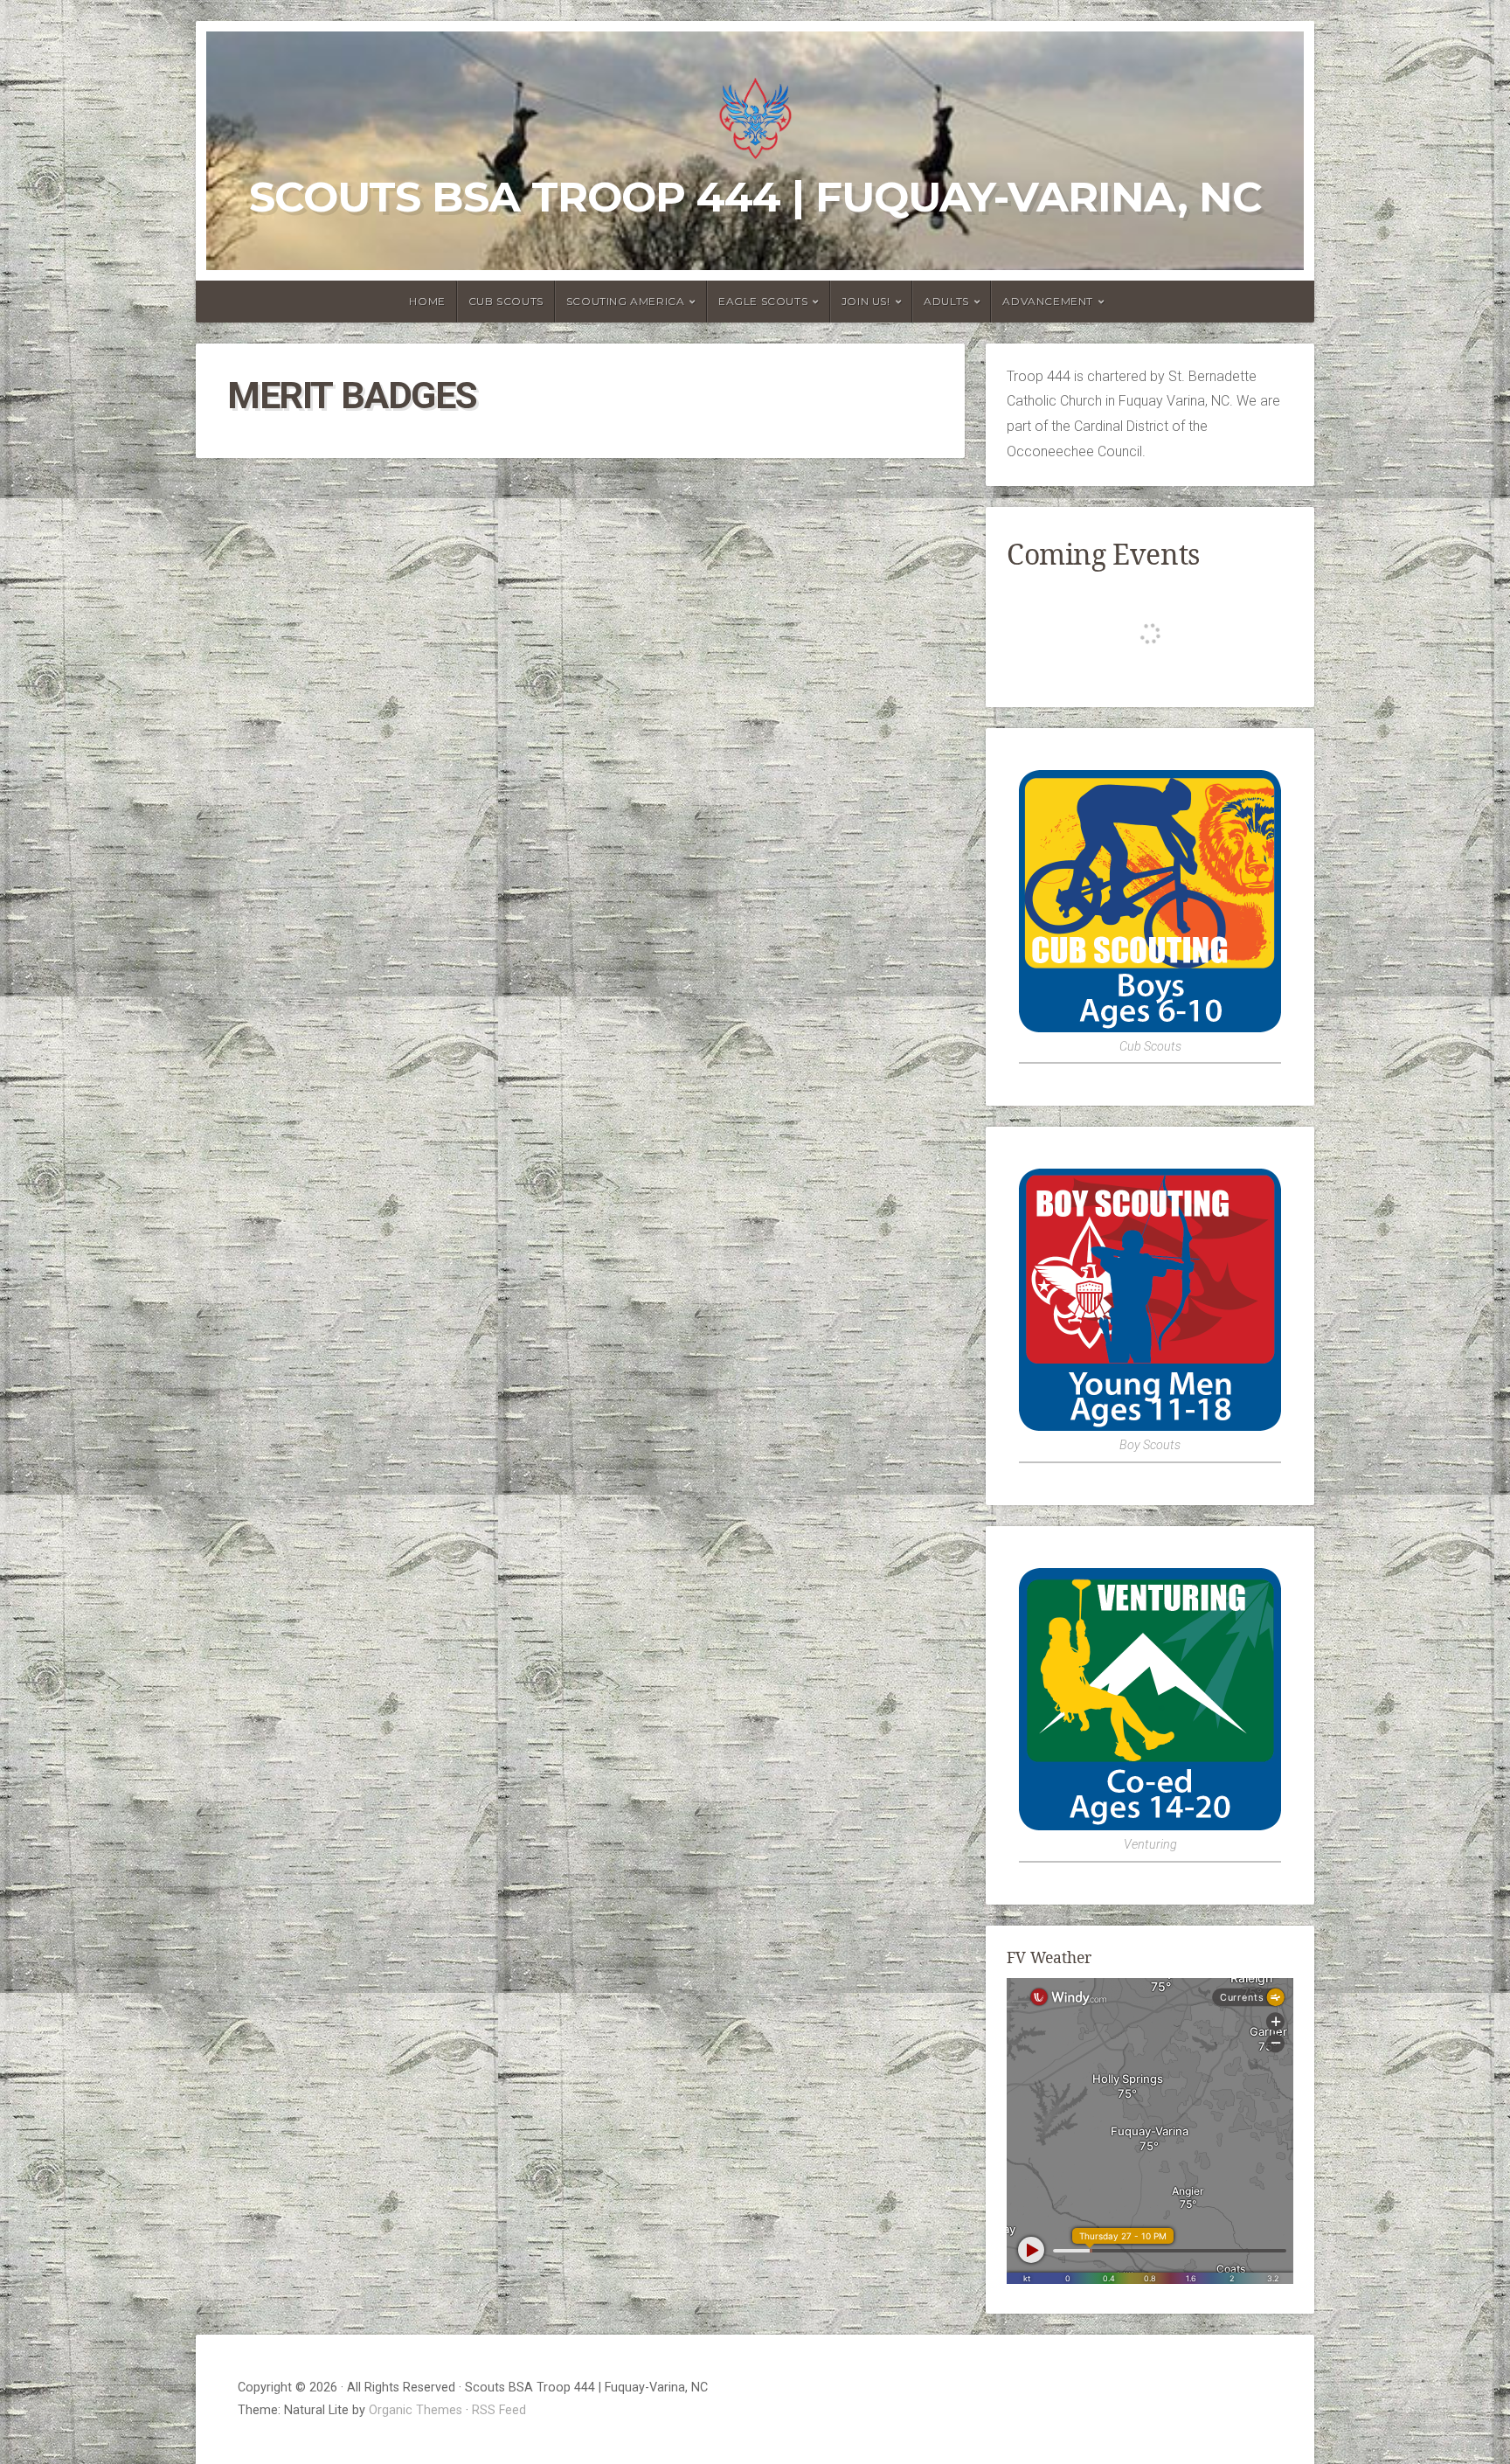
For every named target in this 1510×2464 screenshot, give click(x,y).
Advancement (1048, 301)
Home (427, 301)
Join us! (866, 301)
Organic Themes (416, 2410)
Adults (946, 301)
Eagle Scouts (763, 301)
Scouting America (626, 301)
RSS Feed (499, 2410)
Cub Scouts (506, 301)
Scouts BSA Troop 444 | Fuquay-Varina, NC (755, 197)
